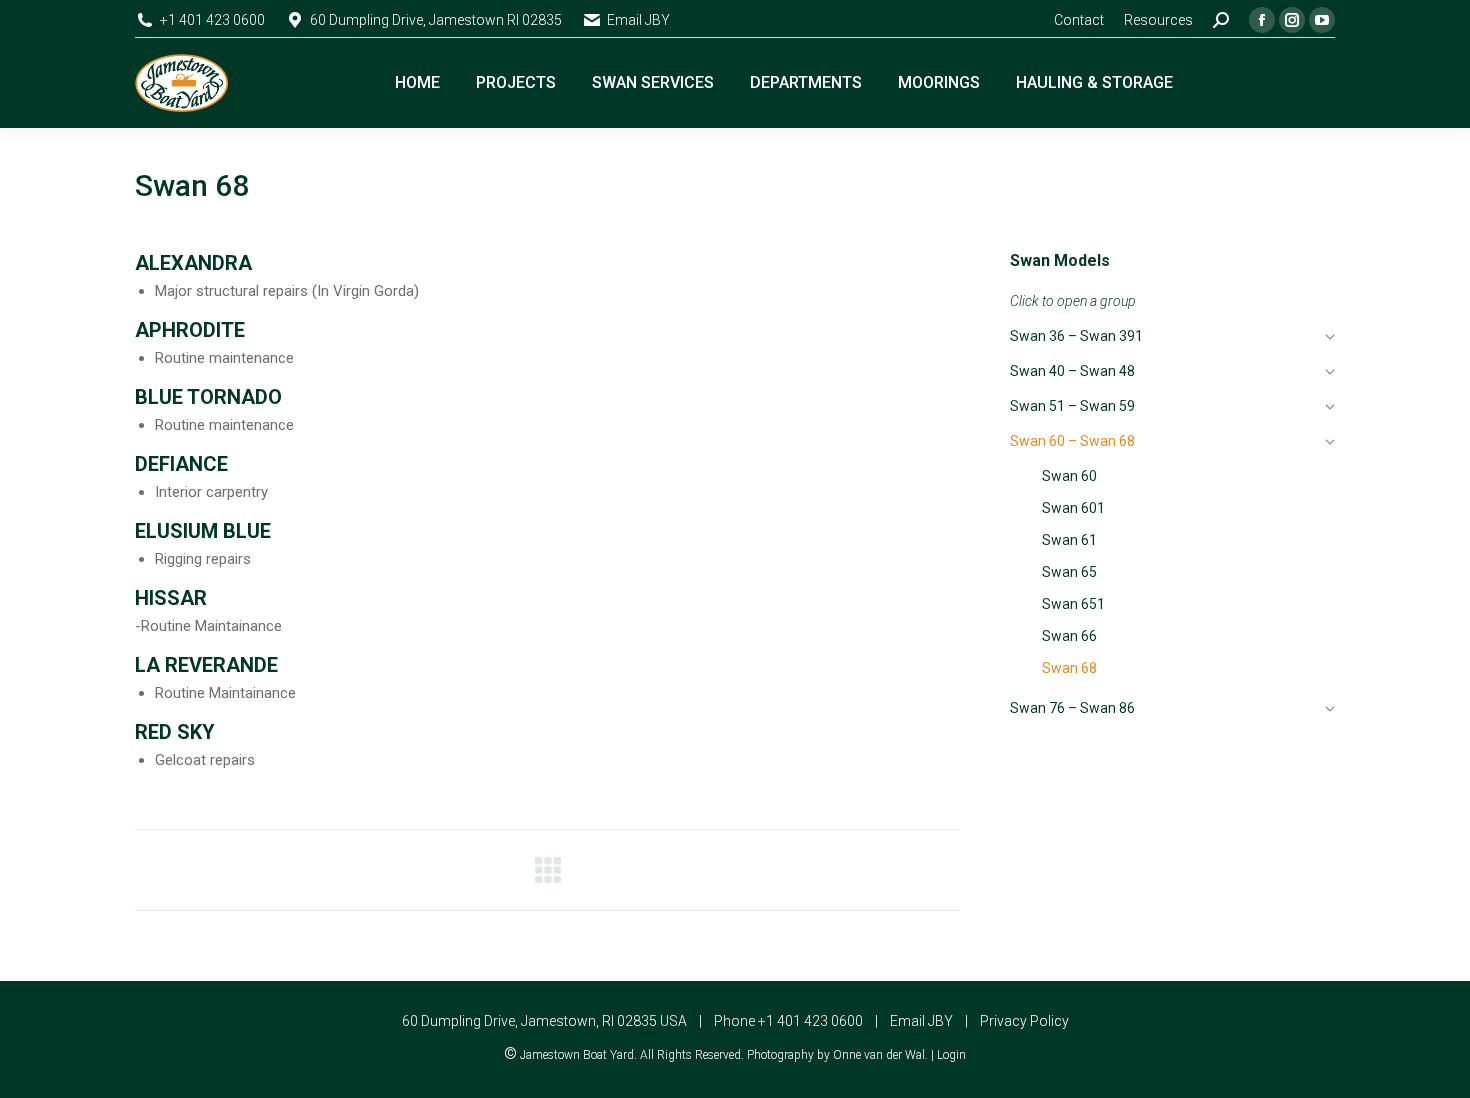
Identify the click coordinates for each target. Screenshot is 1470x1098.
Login (951, 1055)
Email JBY (638, 20)
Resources (1158, 20)
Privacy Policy (1024, 1021)
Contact (1079, 20)
